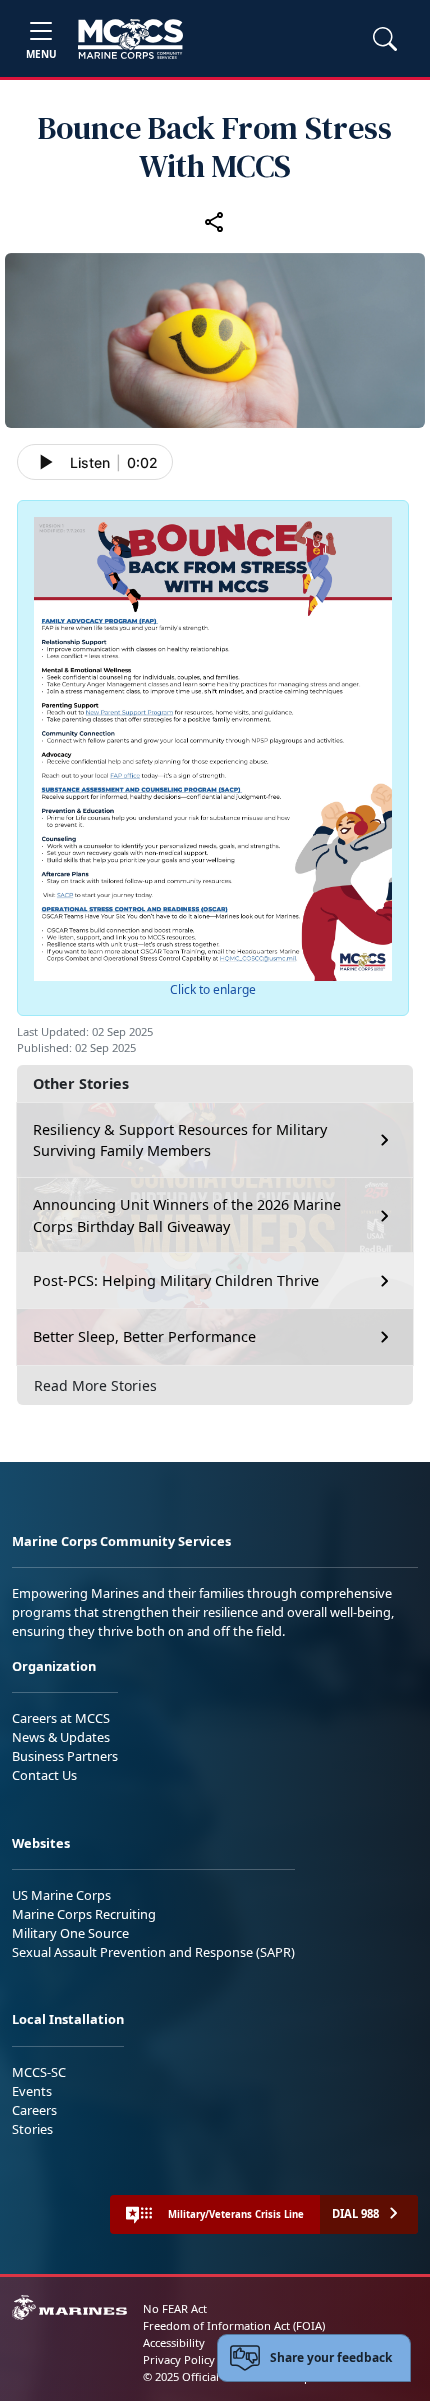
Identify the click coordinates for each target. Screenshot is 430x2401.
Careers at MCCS (61, 1718)
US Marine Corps (61, 1895)
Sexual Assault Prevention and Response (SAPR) (153, 1952)
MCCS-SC (39, 2072)
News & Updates (61, 1737)
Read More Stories (95, 1385)
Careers (34, 2110)
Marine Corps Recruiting (84, 1914)
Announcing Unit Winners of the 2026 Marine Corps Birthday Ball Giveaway (187, 1215)
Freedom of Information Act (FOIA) (234, 2325)
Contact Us (44, 1775)
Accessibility (174, 2342)
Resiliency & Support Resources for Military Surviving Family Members (180, 1140)
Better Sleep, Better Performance (146, 1336)
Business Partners (65, 1756)
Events (32, 2091)
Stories (32, 2129)
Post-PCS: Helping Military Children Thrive (176, 1280)
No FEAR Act (175, 2308)
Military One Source (70, 1933)
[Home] (130, 39)
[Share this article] (215, 221)
